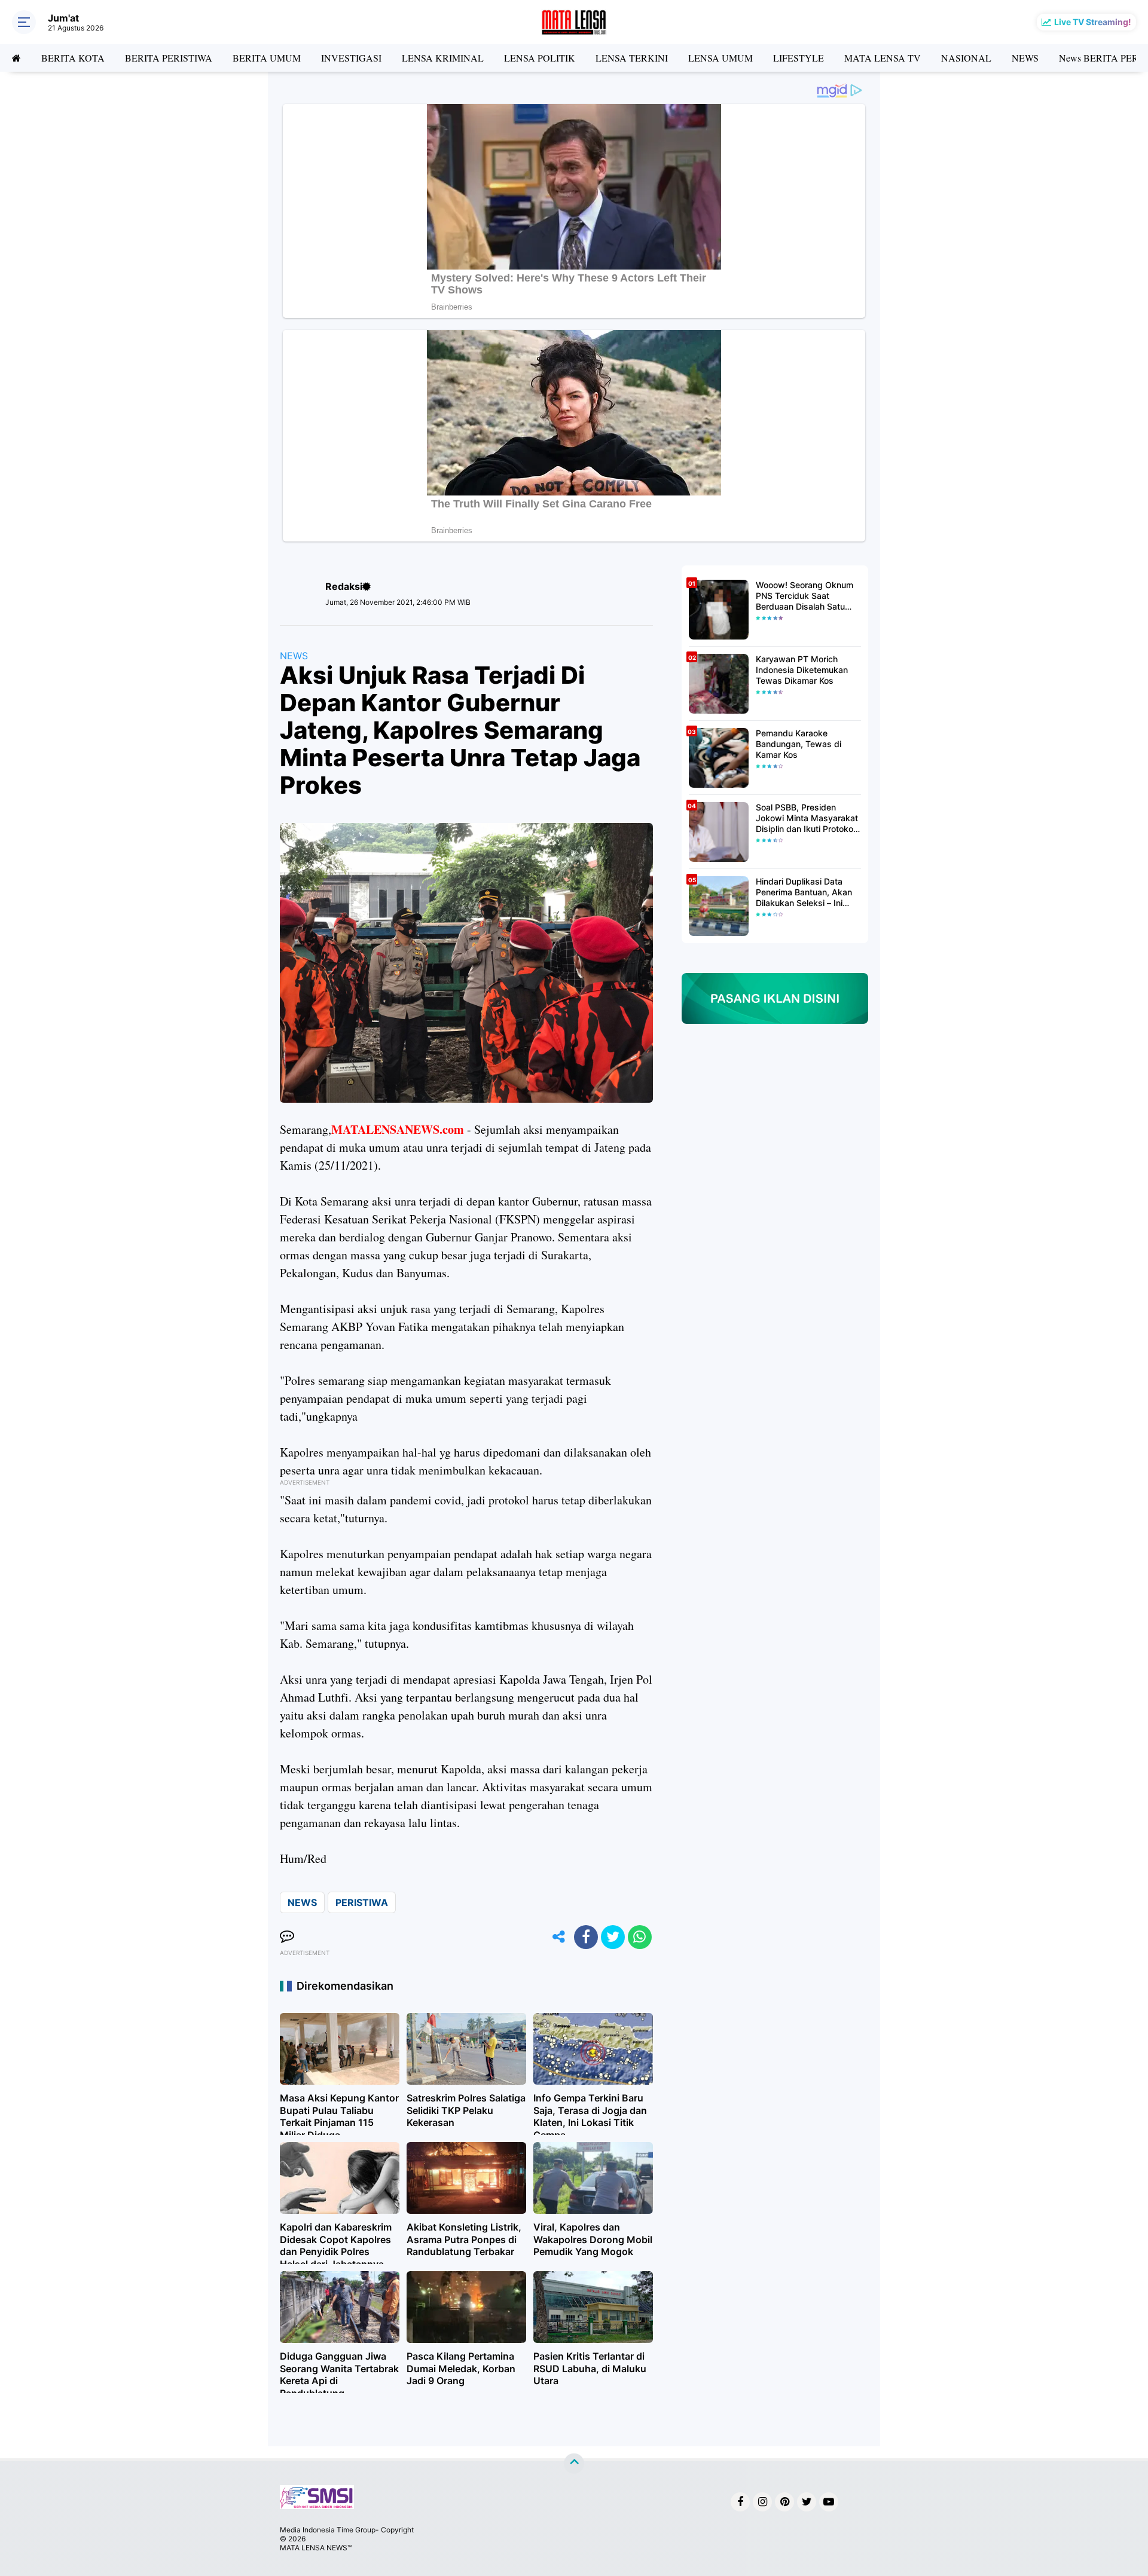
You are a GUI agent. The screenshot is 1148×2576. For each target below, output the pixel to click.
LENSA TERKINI (632, 58)
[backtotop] (574, 2463)
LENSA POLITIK (540, 58)
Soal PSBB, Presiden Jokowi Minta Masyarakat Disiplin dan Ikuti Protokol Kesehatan (807, 819)
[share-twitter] (613, 1937)
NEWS (1025, 58)
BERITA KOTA (73, 58)
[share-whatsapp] (640, 1937)
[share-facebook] (586, 1937)
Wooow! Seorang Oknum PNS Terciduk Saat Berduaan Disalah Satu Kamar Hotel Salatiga (804, 596)
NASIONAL (966, 58)
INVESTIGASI (351, 58)
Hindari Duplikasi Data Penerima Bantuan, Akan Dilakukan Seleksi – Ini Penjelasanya (804, 893)
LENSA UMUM (720, 58)
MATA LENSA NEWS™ (316, 2548)
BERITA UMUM (267, 58)
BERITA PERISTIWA (169, 58)
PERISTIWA (362, 1902)
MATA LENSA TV (883, 58)
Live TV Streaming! (1093, 22)
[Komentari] (287, 1937)
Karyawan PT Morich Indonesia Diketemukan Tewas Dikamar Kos (802, 670)
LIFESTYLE (799, 58)
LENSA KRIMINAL (443, 58)
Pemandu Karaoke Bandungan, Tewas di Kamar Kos (799, 744)
